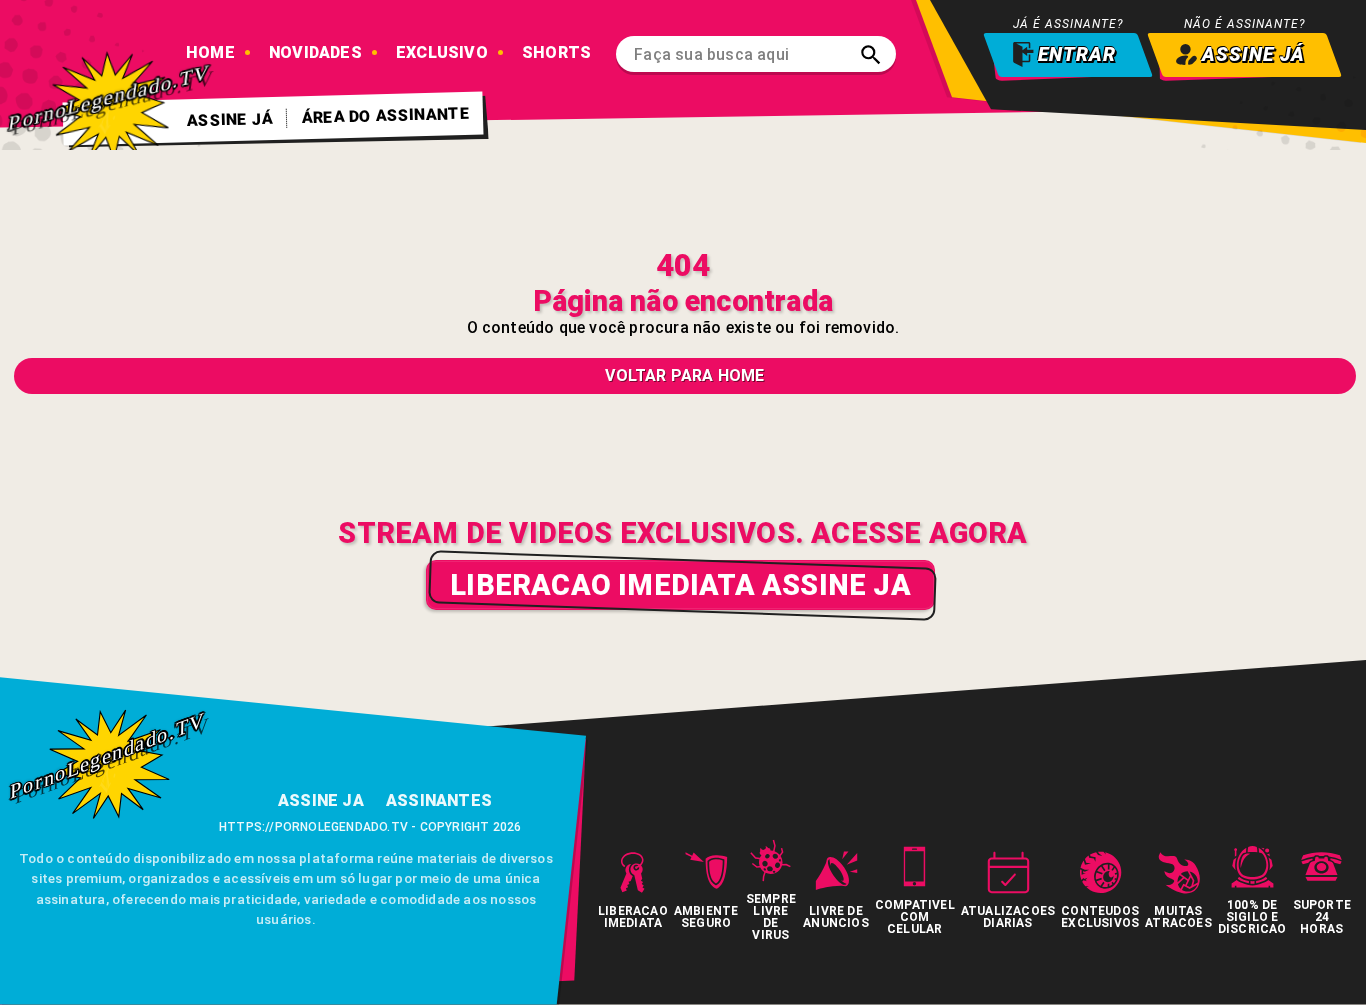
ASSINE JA (321, 800)
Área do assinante (386, 115)
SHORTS (556, 52)
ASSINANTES (439, 800)
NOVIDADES (315, 52)
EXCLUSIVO (442, 52)
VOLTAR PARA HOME (684, 375)
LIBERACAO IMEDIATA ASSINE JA (680, 585)
